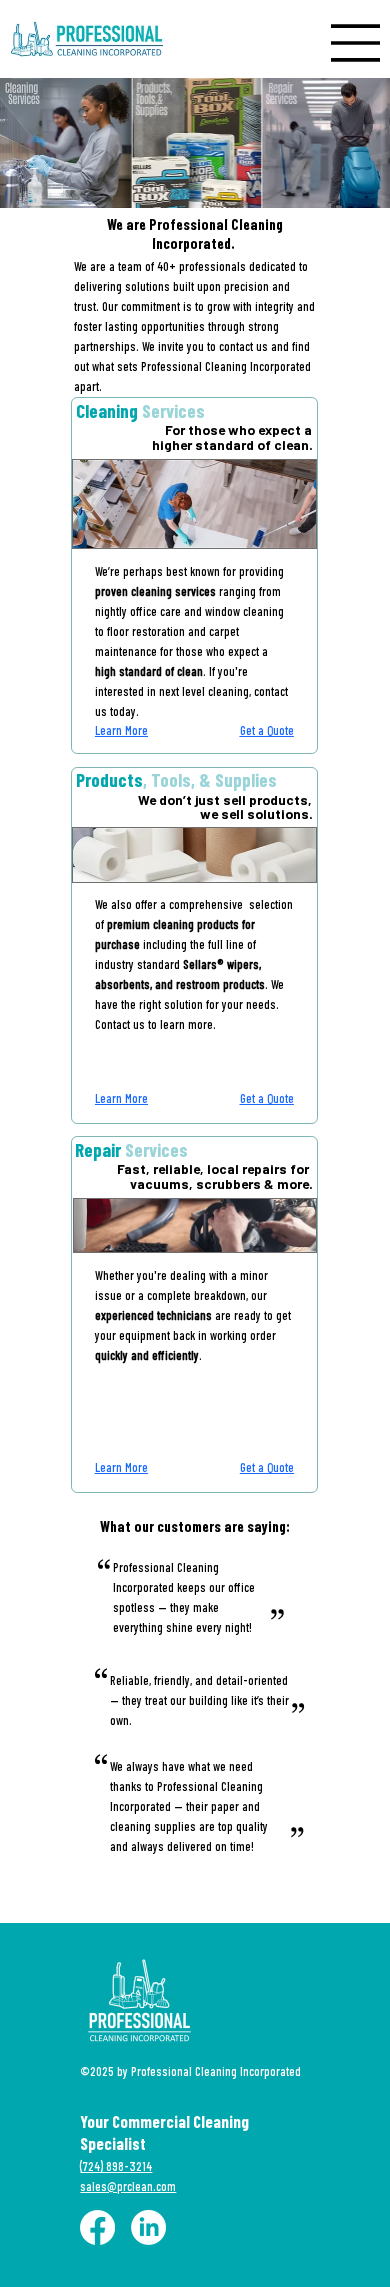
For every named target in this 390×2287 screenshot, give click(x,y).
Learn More (121, 730)
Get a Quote (267, 730)
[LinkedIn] (148, 2227)
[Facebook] (97, 2227)
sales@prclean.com (128, 2186)
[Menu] (356, 43)
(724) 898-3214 (116, 2166)
